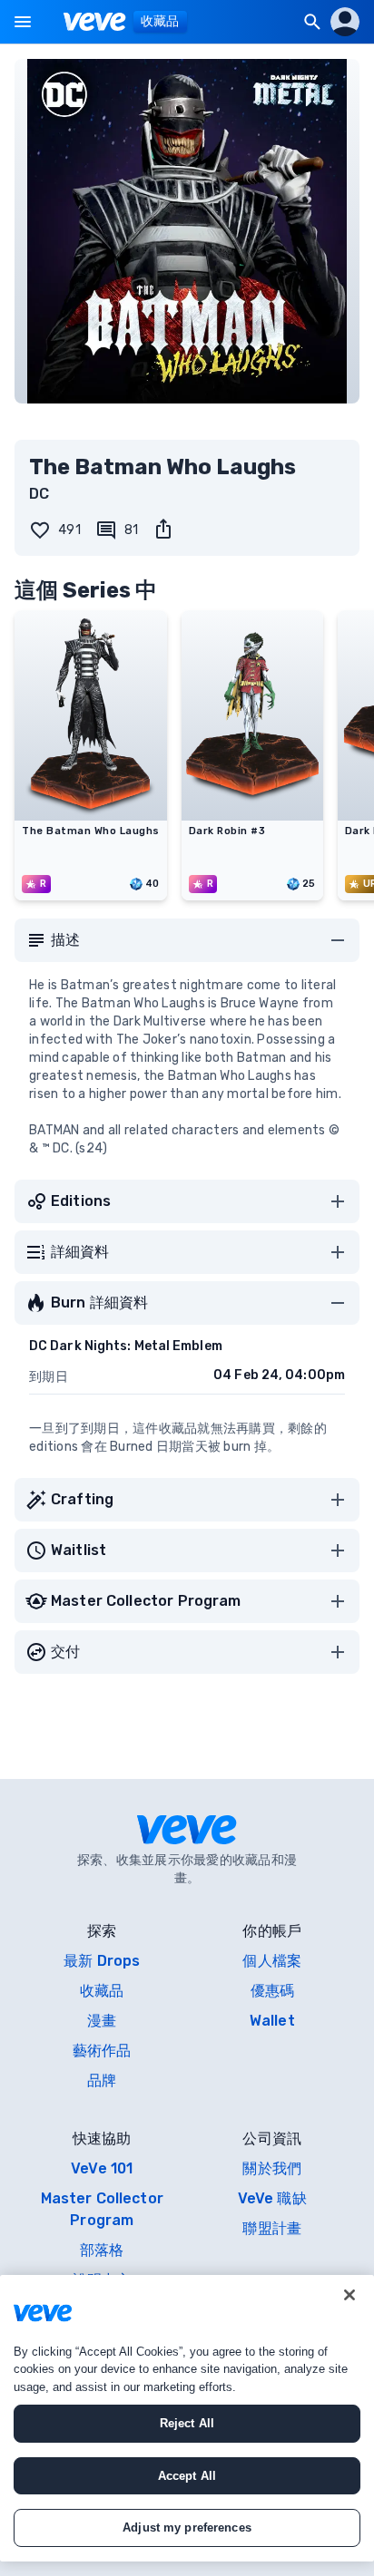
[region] (187, 2418)
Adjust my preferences (187, 2527)
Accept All (187, 2476)
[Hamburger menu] (23, 22)
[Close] (349, 2295)
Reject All (187, 2423)
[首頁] (95, 22)
